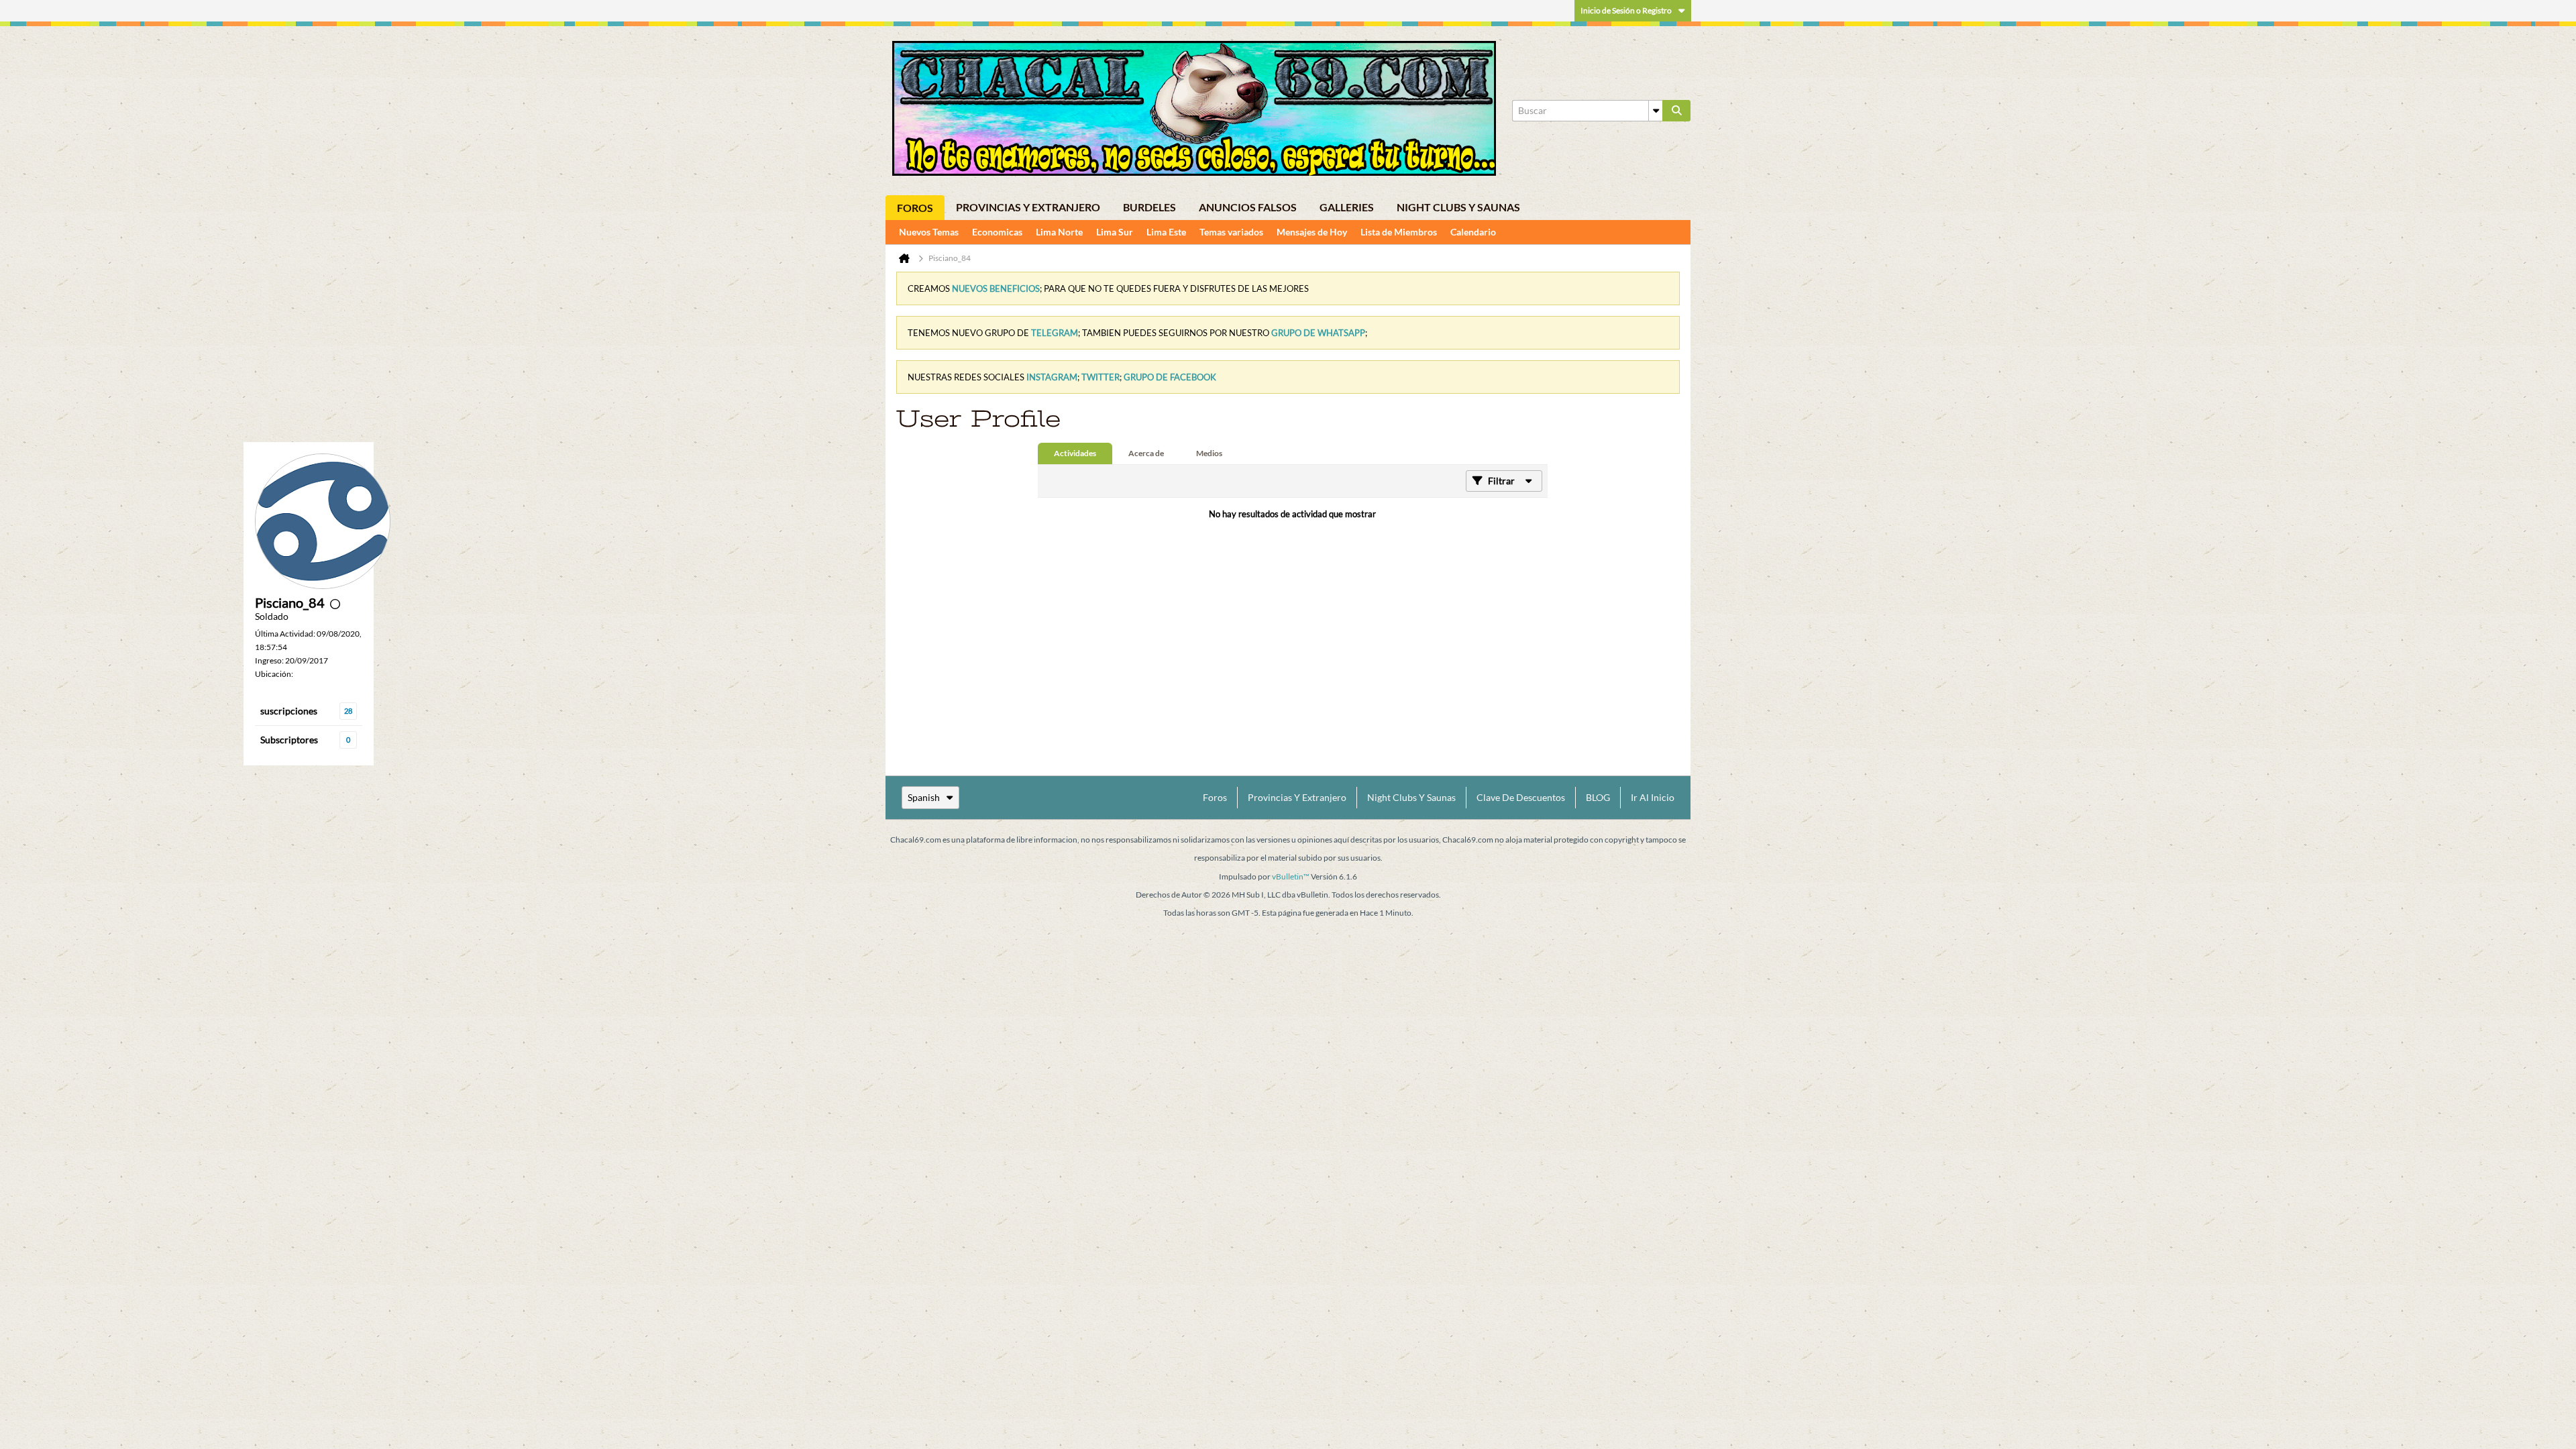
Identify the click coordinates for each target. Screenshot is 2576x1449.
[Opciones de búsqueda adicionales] (1656, 111)
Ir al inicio (1653, 797)
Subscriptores (289, 740)
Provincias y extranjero (1028, 207)
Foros (915, 208)
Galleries (1347, 207)
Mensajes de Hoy (1312, 232)
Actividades (1075, 453)
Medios (1209, 453)
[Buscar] (1676, 111)
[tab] (1075, 453)
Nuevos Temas (929, 232)
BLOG (1598, 797)
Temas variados (1231, 232)
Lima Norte (1059, 232)
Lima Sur (1115, 232)
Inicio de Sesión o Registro (1626, 10)
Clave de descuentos (1521, 797)
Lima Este (1166, 232)
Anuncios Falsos (1248, 207)
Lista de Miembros (1399, 232)
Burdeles (1149, 207)
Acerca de (1146, 453)
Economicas (997, 232)
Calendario (1473, 232)
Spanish (924, 797)
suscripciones (289, 711)
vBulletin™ (1291, 876)
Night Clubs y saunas (1458, 207)
